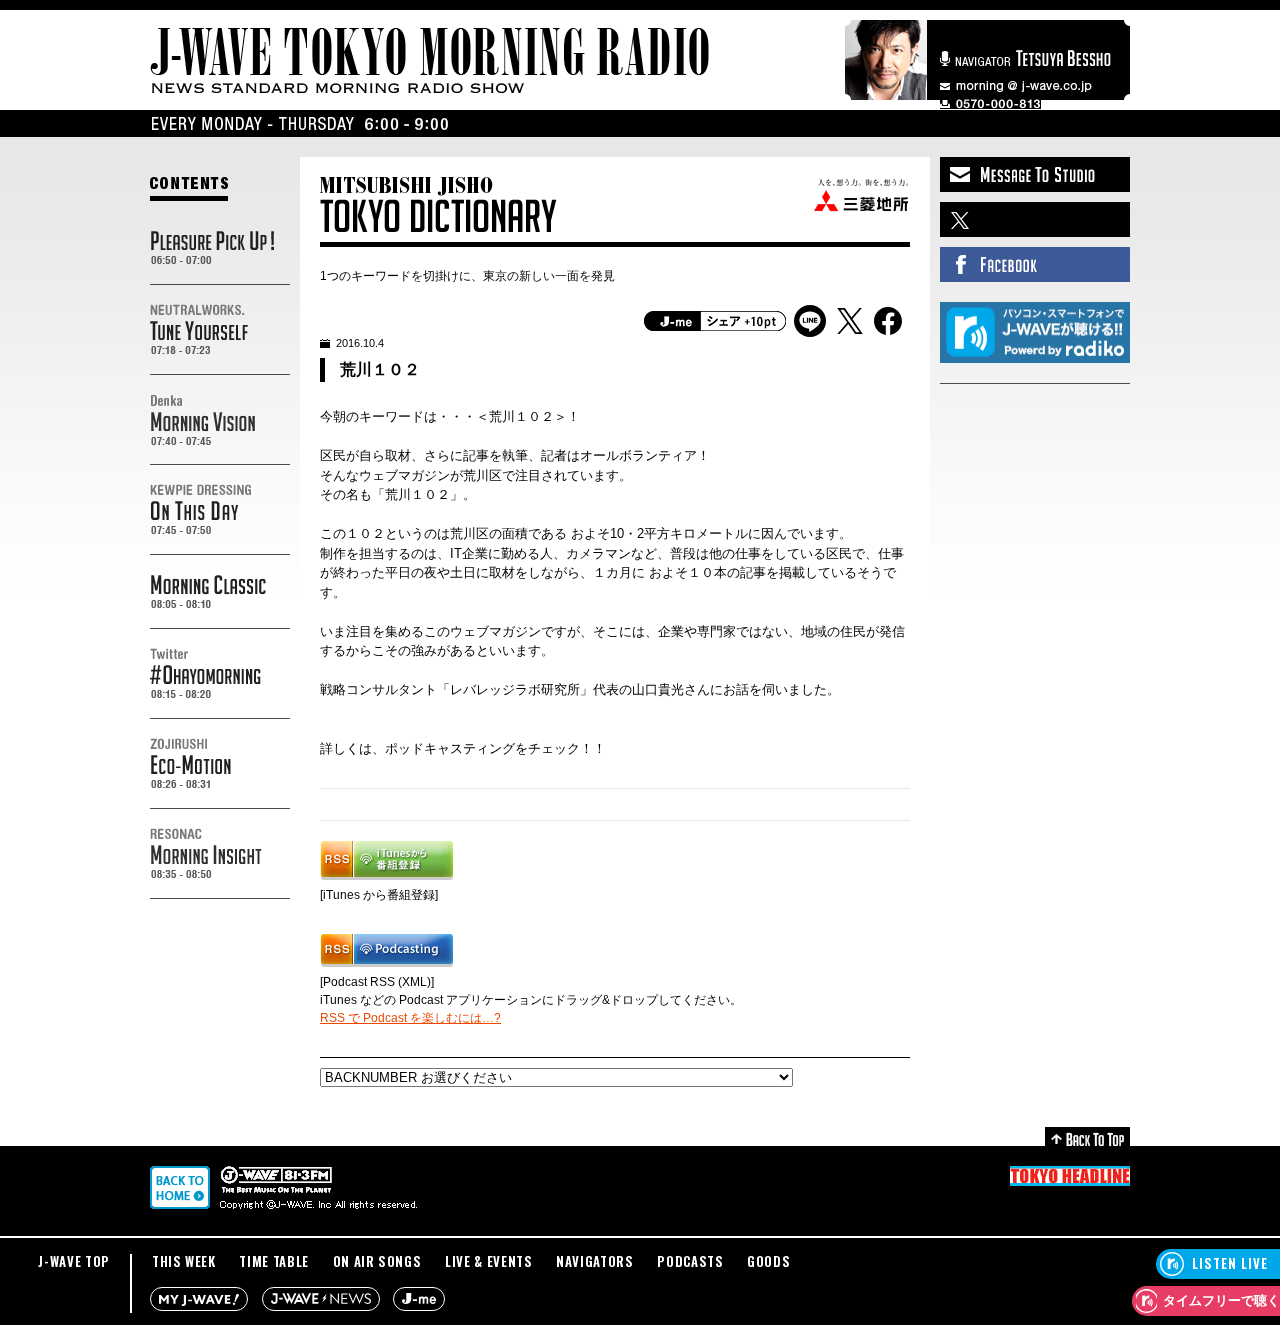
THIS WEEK (184, 1261)
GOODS (768, 1261)
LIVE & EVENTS (488, 1261)
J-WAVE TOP (74, 1261)
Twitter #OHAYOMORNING (220, 674)
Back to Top (1087, 1136)
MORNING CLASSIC (220, 592)
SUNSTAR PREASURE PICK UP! (220, 248)
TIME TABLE (274, 1261)
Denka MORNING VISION (220, 420)
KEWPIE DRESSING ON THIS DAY (220, 510)
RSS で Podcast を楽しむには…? (410, 1018)
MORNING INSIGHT (220, 854)
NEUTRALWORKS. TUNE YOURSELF (220, 330)
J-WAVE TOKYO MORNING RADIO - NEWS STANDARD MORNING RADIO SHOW (430, 60)
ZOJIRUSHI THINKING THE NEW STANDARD (220, 764)
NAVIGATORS (595, 1261)
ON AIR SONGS (377, 1261)
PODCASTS (690, 1261)
